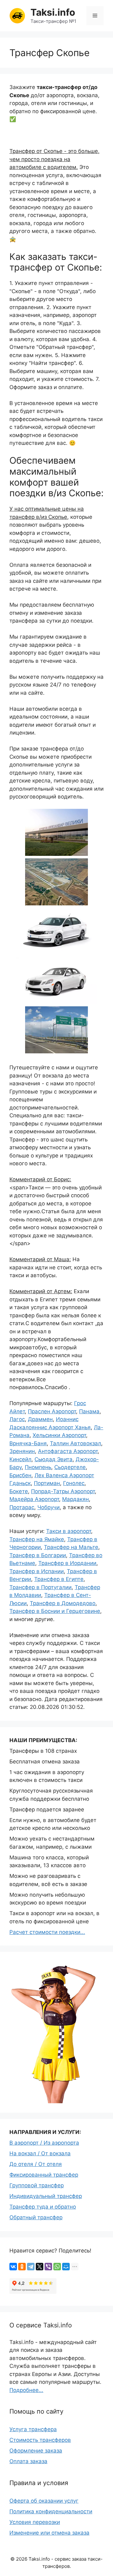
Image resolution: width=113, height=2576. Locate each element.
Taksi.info (53, 12)
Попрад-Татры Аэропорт (63, 1491)
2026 (22, 2559)
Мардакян (75, 1499)
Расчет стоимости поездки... (47, 1932)
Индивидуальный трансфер (46, 2196)
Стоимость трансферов (40, 2440)
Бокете (19, 1491)
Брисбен (20, 1475)
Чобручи (48, 1507)
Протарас (22, 1507)
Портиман (47, 1483)
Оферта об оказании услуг (44, 2501)
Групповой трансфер (37, 2185)
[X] (40, 2267)
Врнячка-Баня (28, 1443)
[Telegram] (31, 2267)
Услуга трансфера (33, 2429)
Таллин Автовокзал (75, 1443)
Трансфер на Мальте (71, 1547)
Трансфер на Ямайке (37, 1539)
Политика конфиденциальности (51, 2511)
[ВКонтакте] (13, 2267)
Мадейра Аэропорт (34, 1499)
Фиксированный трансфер (44, 2175)
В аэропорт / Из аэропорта (44, 2143)
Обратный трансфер (36, 2217)
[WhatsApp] (57, 2267)
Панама (89, 1411)
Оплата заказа (28, 2461)
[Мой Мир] (66, 2267)
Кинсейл (20, 1459)
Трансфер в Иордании (67, 1563)
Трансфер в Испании (37, 1571)
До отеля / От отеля (36, 2164)
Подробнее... (26, 2390)
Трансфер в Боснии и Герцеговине (55, 1611)
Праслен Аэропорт (52, 1411)
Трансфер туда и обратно (43, 2207)
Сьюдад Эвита (54, 1459)
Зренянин (22, 1451)
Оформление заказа (36, 2451)
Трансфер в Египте (59, 1579)
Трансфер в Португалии (40, 1587)
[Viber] (48, 2267)
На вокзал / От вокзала (40, 2153)
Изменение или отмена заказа (49, 2533)
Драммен (40, 1419)
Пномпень (38, 1467)
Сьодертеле (70, 1467)
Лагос (17, 1419)
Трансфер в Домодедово (63, 1603)
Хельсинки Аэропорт (59, 1435)
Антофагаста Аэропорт (68, 1451)
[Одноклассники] (22, 2267)
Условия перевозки (35, 2522)
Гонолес (74, 1483)
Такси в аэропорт (69, 1531)
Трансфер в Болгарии (38, 1555)
